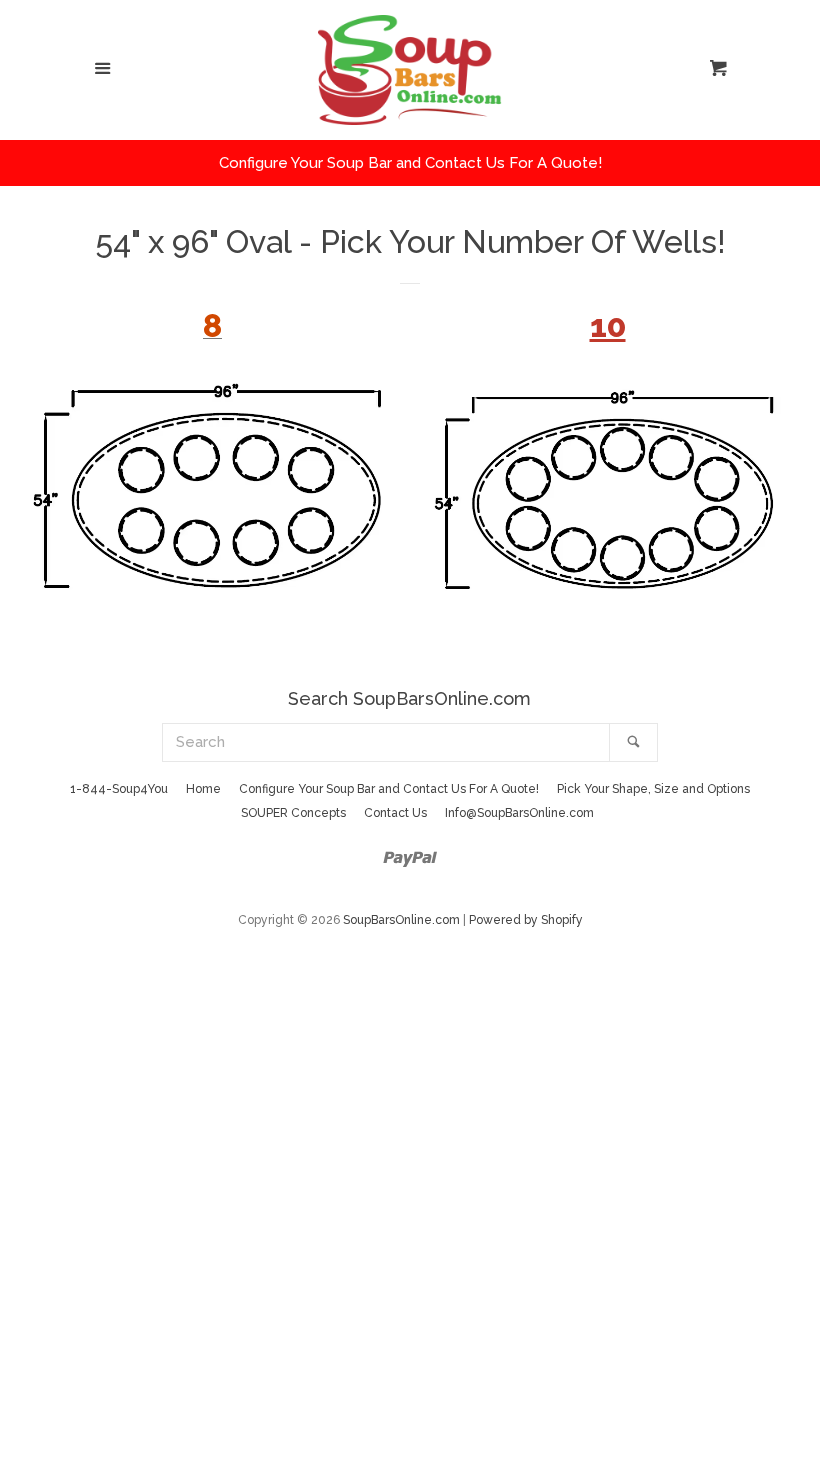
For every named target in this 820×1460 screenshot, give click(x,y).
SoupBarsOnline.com (401, 920)
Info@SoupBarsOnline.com (519, 813)
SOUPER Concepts (293, 813)
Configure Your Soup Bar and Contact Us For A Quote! (389, 789)
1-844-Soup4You (119, 789)
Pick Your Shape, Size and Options (653, 789)
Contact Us (395, 813)
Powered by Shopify (526, 920)
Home (203, 789)
